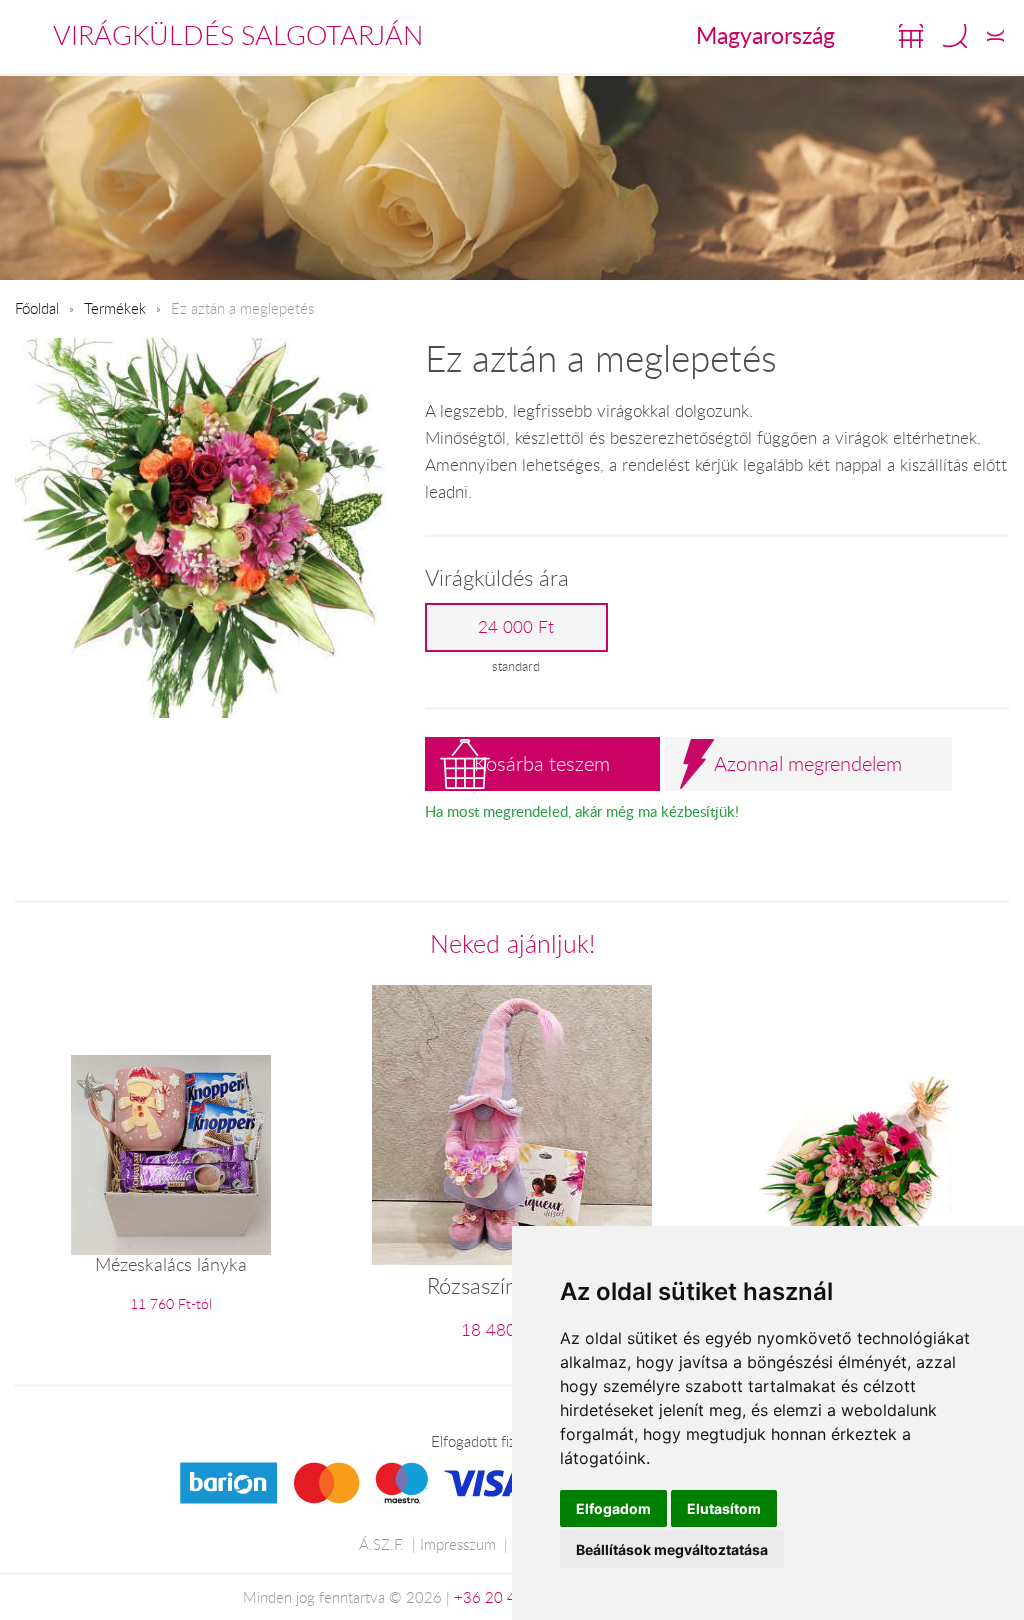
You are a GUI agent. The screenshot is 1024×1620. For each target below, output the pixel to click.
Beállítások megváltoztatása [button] (672, 1549)
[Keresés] (955, 36)
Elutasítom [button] (724, 1508)
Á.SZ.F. (381, 1544)
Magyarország (765, 35)
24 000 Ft (516, 627)
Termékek (115, 308)
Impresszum (458, 1544)
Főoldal (37, 308)
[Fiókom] (995, 36)
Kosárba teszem (542, 763)
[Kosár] (911, 36)
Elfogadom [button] (613, 1508)
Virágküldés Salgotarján (238, 35)
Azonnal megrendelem (808, 763)
